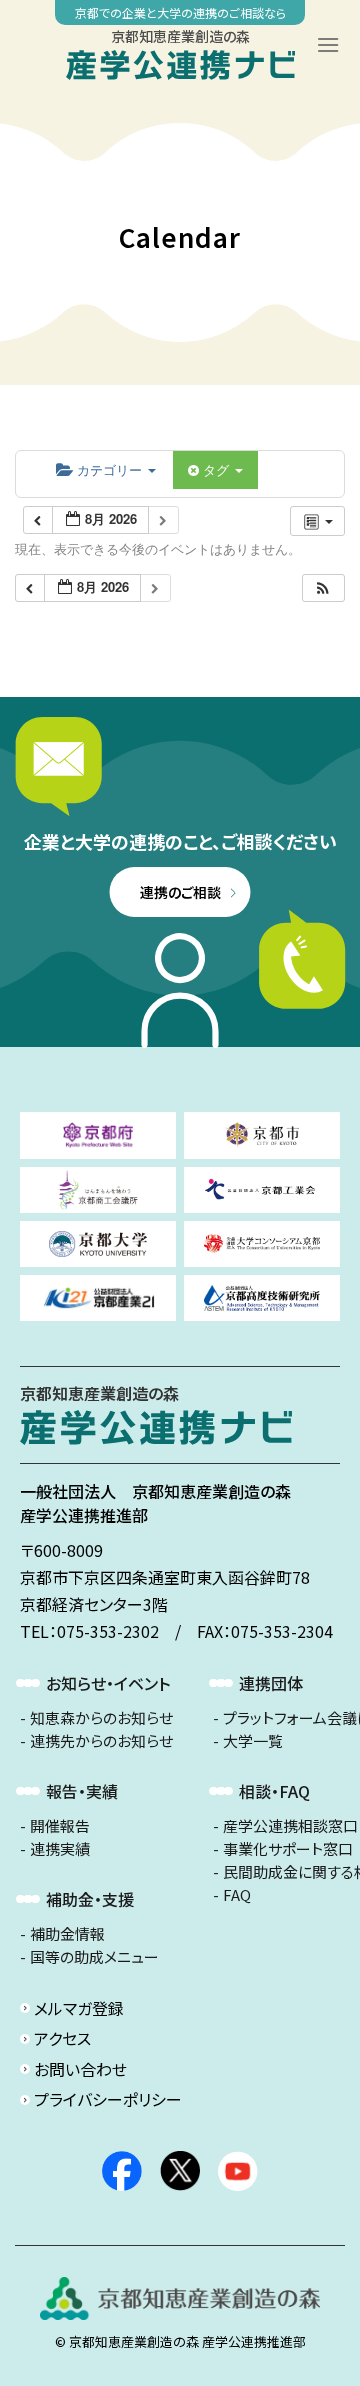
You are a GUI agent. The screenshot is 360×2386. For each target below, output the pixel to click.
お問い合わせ (80, 2069)
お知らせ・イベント (108, 1683)
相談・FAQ (274, 1791)
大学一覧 (253, 1741)
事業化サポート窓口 (288, 1849)
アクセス (62, 2038)
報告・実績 (82, 1791)
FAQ (237, 1895)
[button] (323, 588)
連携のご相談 (180, 892)
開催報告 (60, 1826)
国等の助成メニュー (94, 1957)
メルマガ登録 (79, 2008)
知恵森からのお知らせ (101, 1718)
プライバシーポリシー (108, 2099)
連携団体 (271, 1683)
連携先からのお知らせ (101, 1741)
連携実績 (60, 1849)
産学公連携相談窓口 (290, 1826)
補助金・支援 (90, 1899)
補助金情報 (67, 1934)
